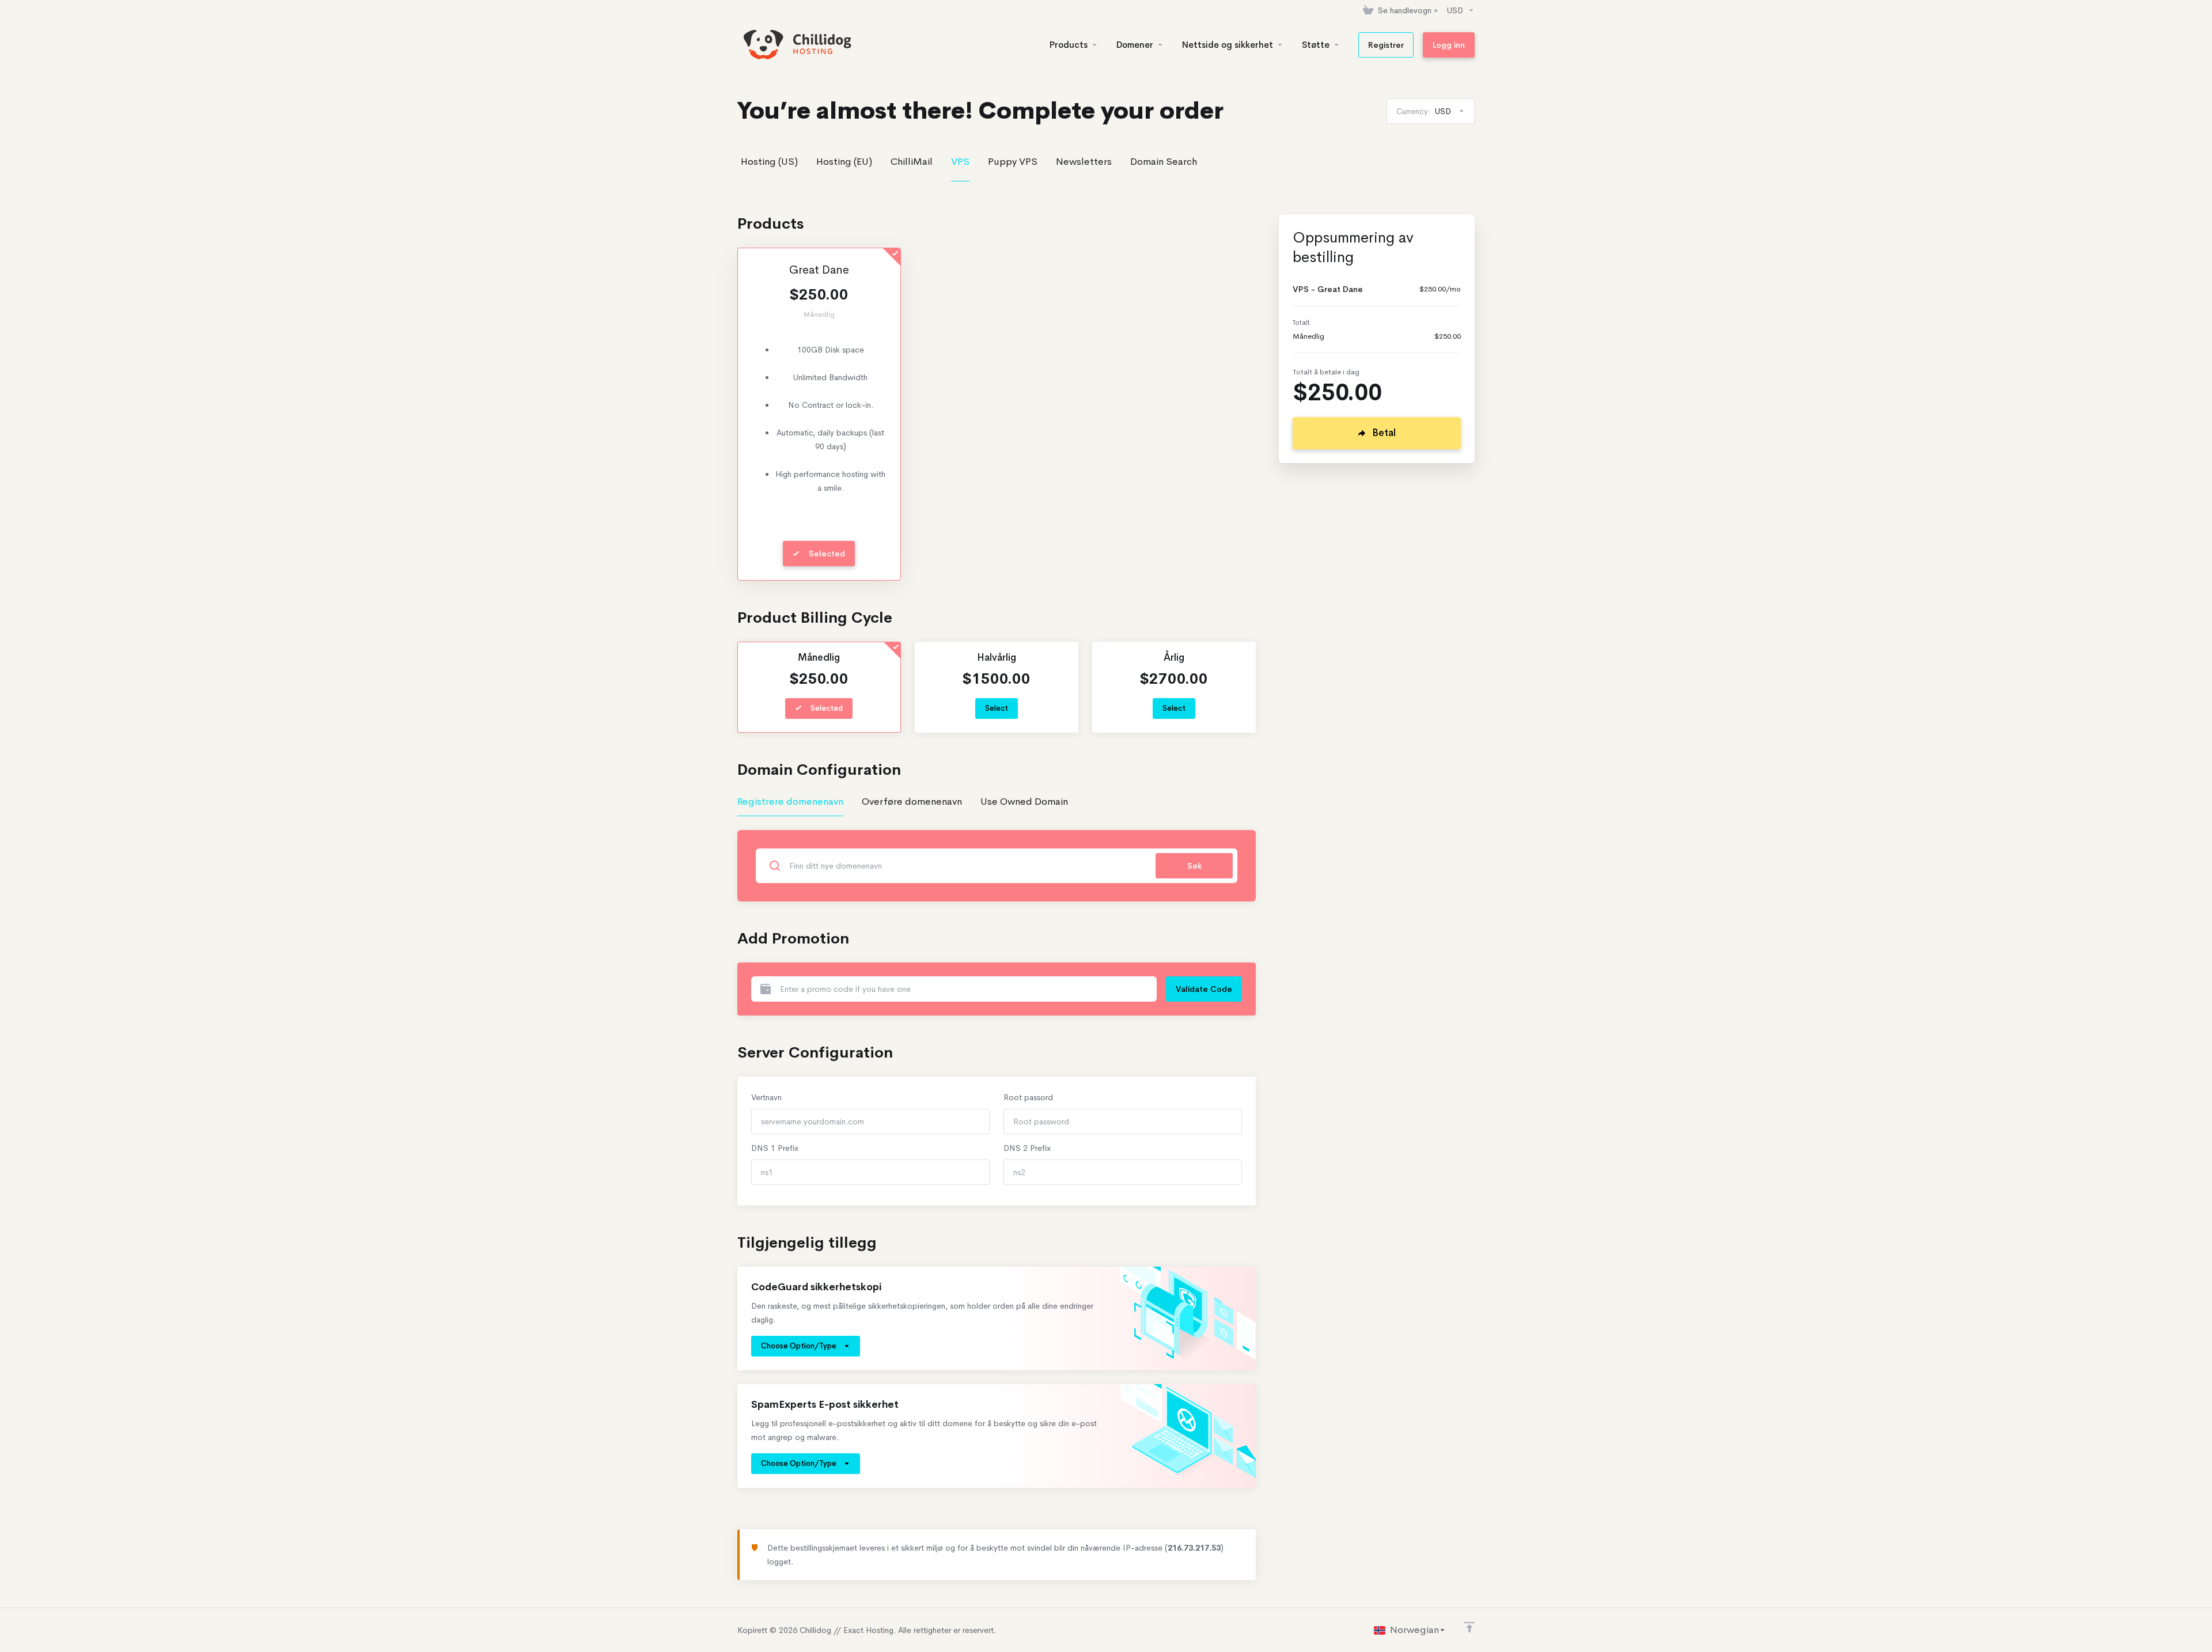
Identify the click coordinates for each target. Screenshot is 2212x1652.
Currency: (1424, 111)
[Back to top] (1469, 1627)
